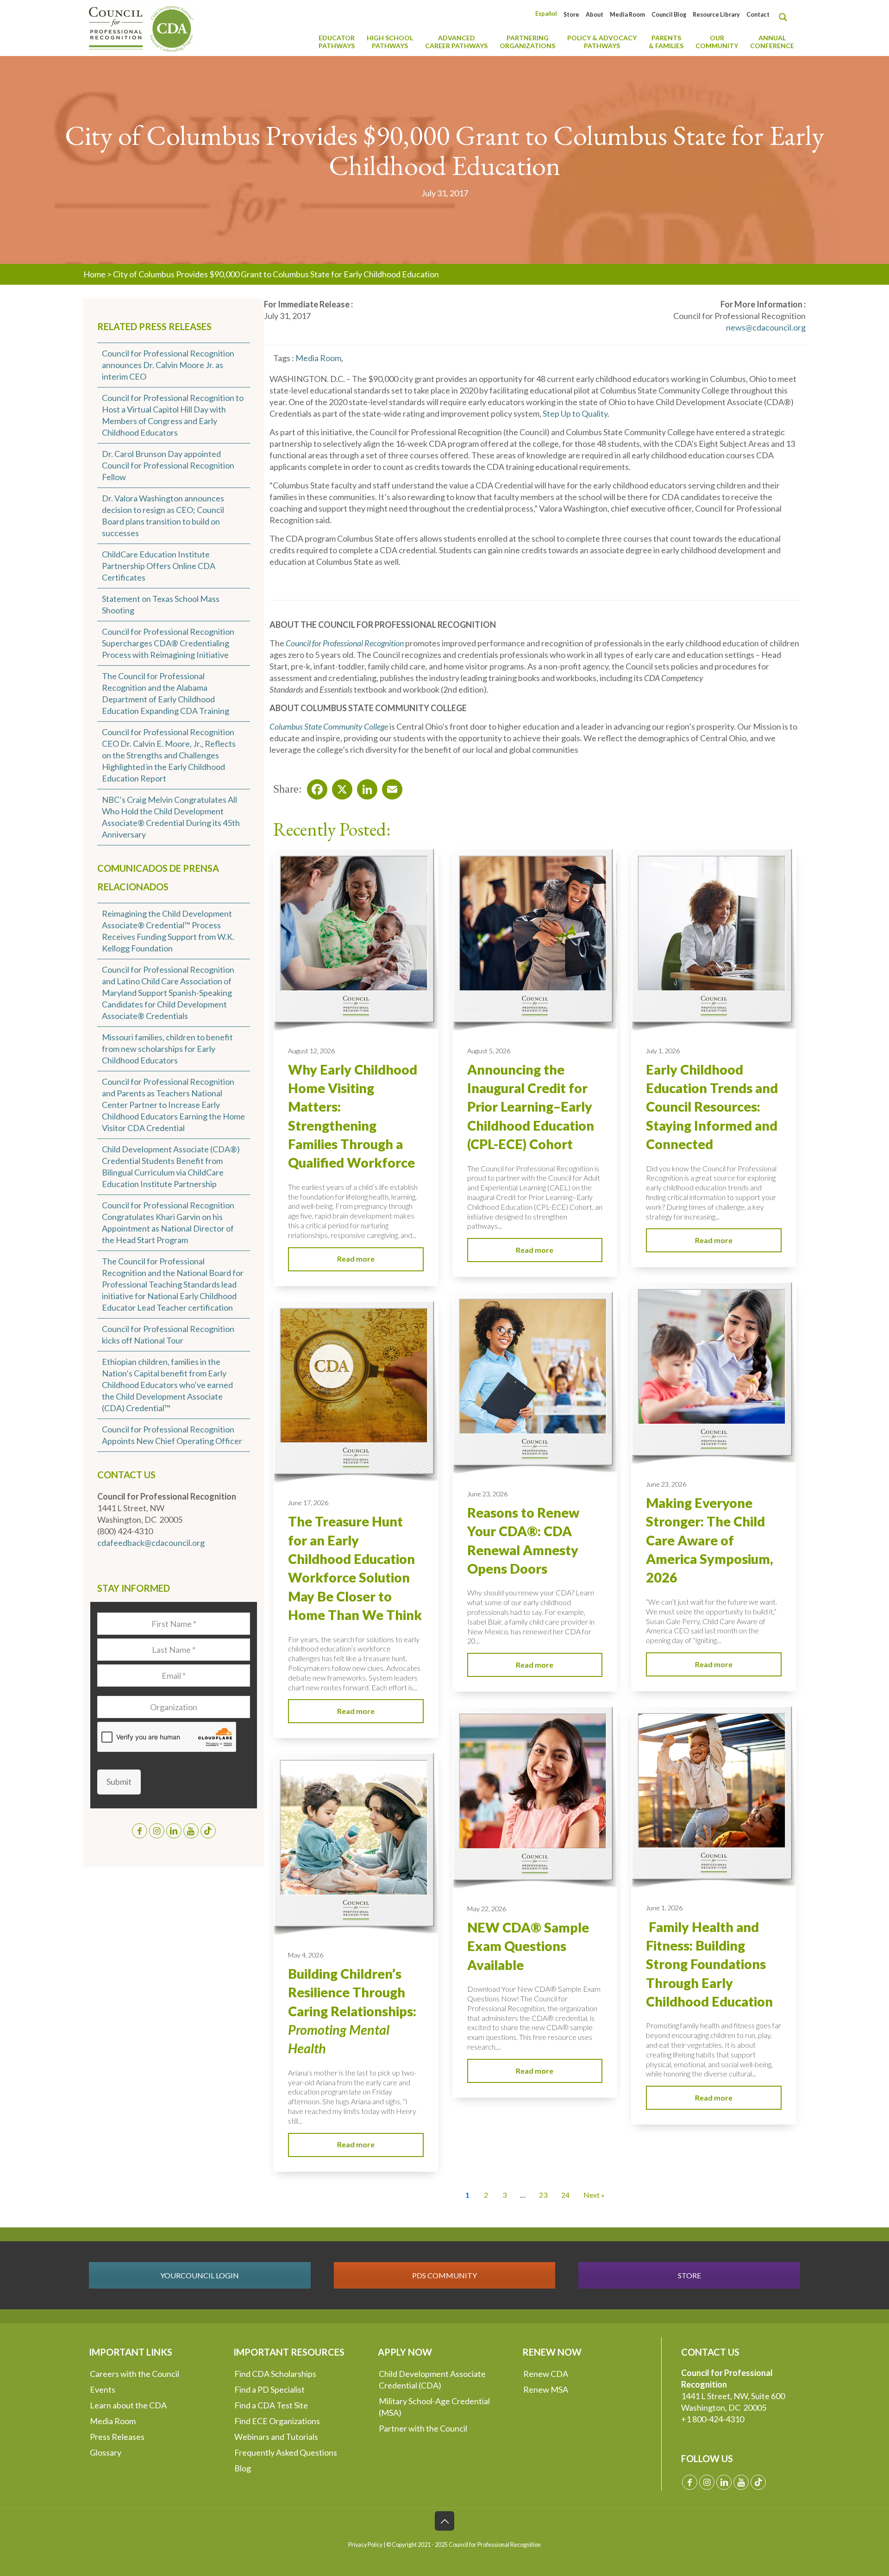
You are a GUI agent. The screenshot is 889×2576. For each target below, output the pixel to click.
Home (94, 274)
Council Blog (669, 15)
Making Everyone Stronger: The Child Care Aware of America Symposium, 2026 (709, 1540)
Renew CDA (546, 2374)
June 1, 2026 (664, 1908)
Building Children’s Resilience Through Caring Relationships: (352, 2011)
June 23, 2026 (666, 1484)
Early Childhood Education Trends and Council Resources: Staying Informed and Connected (712, 1107)
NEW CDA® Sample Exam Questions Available (528, 1946)
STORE (689, 2275)
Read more (356, 1259)
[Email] (389, 787)
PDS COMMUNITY (444, 2275)
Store (571, 15)
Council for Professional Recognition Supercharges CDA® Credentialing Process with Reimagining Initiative (168, 643)
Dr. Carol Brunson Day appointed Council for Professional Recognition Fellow (168, 465)
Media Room (627, 15)
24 (565, 2195)
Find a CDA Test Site (271, 2405)
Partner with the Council (423, 2428)
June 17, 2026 (308, 1503)
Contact (758, 15)
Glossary (106, 2452)
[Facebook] (314, 787)
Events (103, 2389)
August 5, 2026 (489, 1051)
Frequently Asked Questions (286, 2452)
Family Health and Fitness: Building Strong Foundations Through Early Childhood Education (709, 1964)
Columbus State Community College (329, 726)
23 (543, 2195)
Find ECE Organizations (277, 2421)
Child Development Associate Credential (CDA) (432, 2379)
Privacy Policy (365, 2545)
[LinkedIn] (364, 787)
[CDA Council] (141, 28)
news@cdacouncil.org (766, 327)
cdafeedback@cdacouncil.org (151, 1543)
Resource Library (716, 15)
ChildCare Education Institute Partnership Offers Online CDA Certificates (159, 566)
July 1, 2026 (663, 1051)
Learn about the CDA (128, 2405)
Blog (243, 2468)
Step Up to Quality (575, 413)
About (595, 15)
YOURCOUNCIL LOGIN (200, 2275)
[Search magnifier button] (785, 17)
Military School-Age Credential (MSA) (434, 2407)
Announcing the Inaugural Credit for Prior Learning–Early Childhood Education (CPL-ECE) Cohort (531, 1107)
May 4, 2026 (306, 1955)
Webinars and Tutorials (276, 2437)
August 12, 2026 (311, 1051)
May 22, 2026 (487, 1909)
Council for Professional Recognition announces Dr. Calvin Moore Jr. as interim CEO (168, 365)
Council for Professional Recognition (345, 643)
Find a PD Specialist (269, 2389)
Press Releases (117, 2437)
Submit (119, 1782)
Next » (594, 2195)
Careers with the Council (135, 2374)
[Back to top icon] (444, 2521)
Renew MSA (546, 2389)
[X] (339, 787)
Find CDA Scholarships (275, 2374)
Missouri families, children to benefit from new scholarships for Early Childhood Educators (167, 1049)
